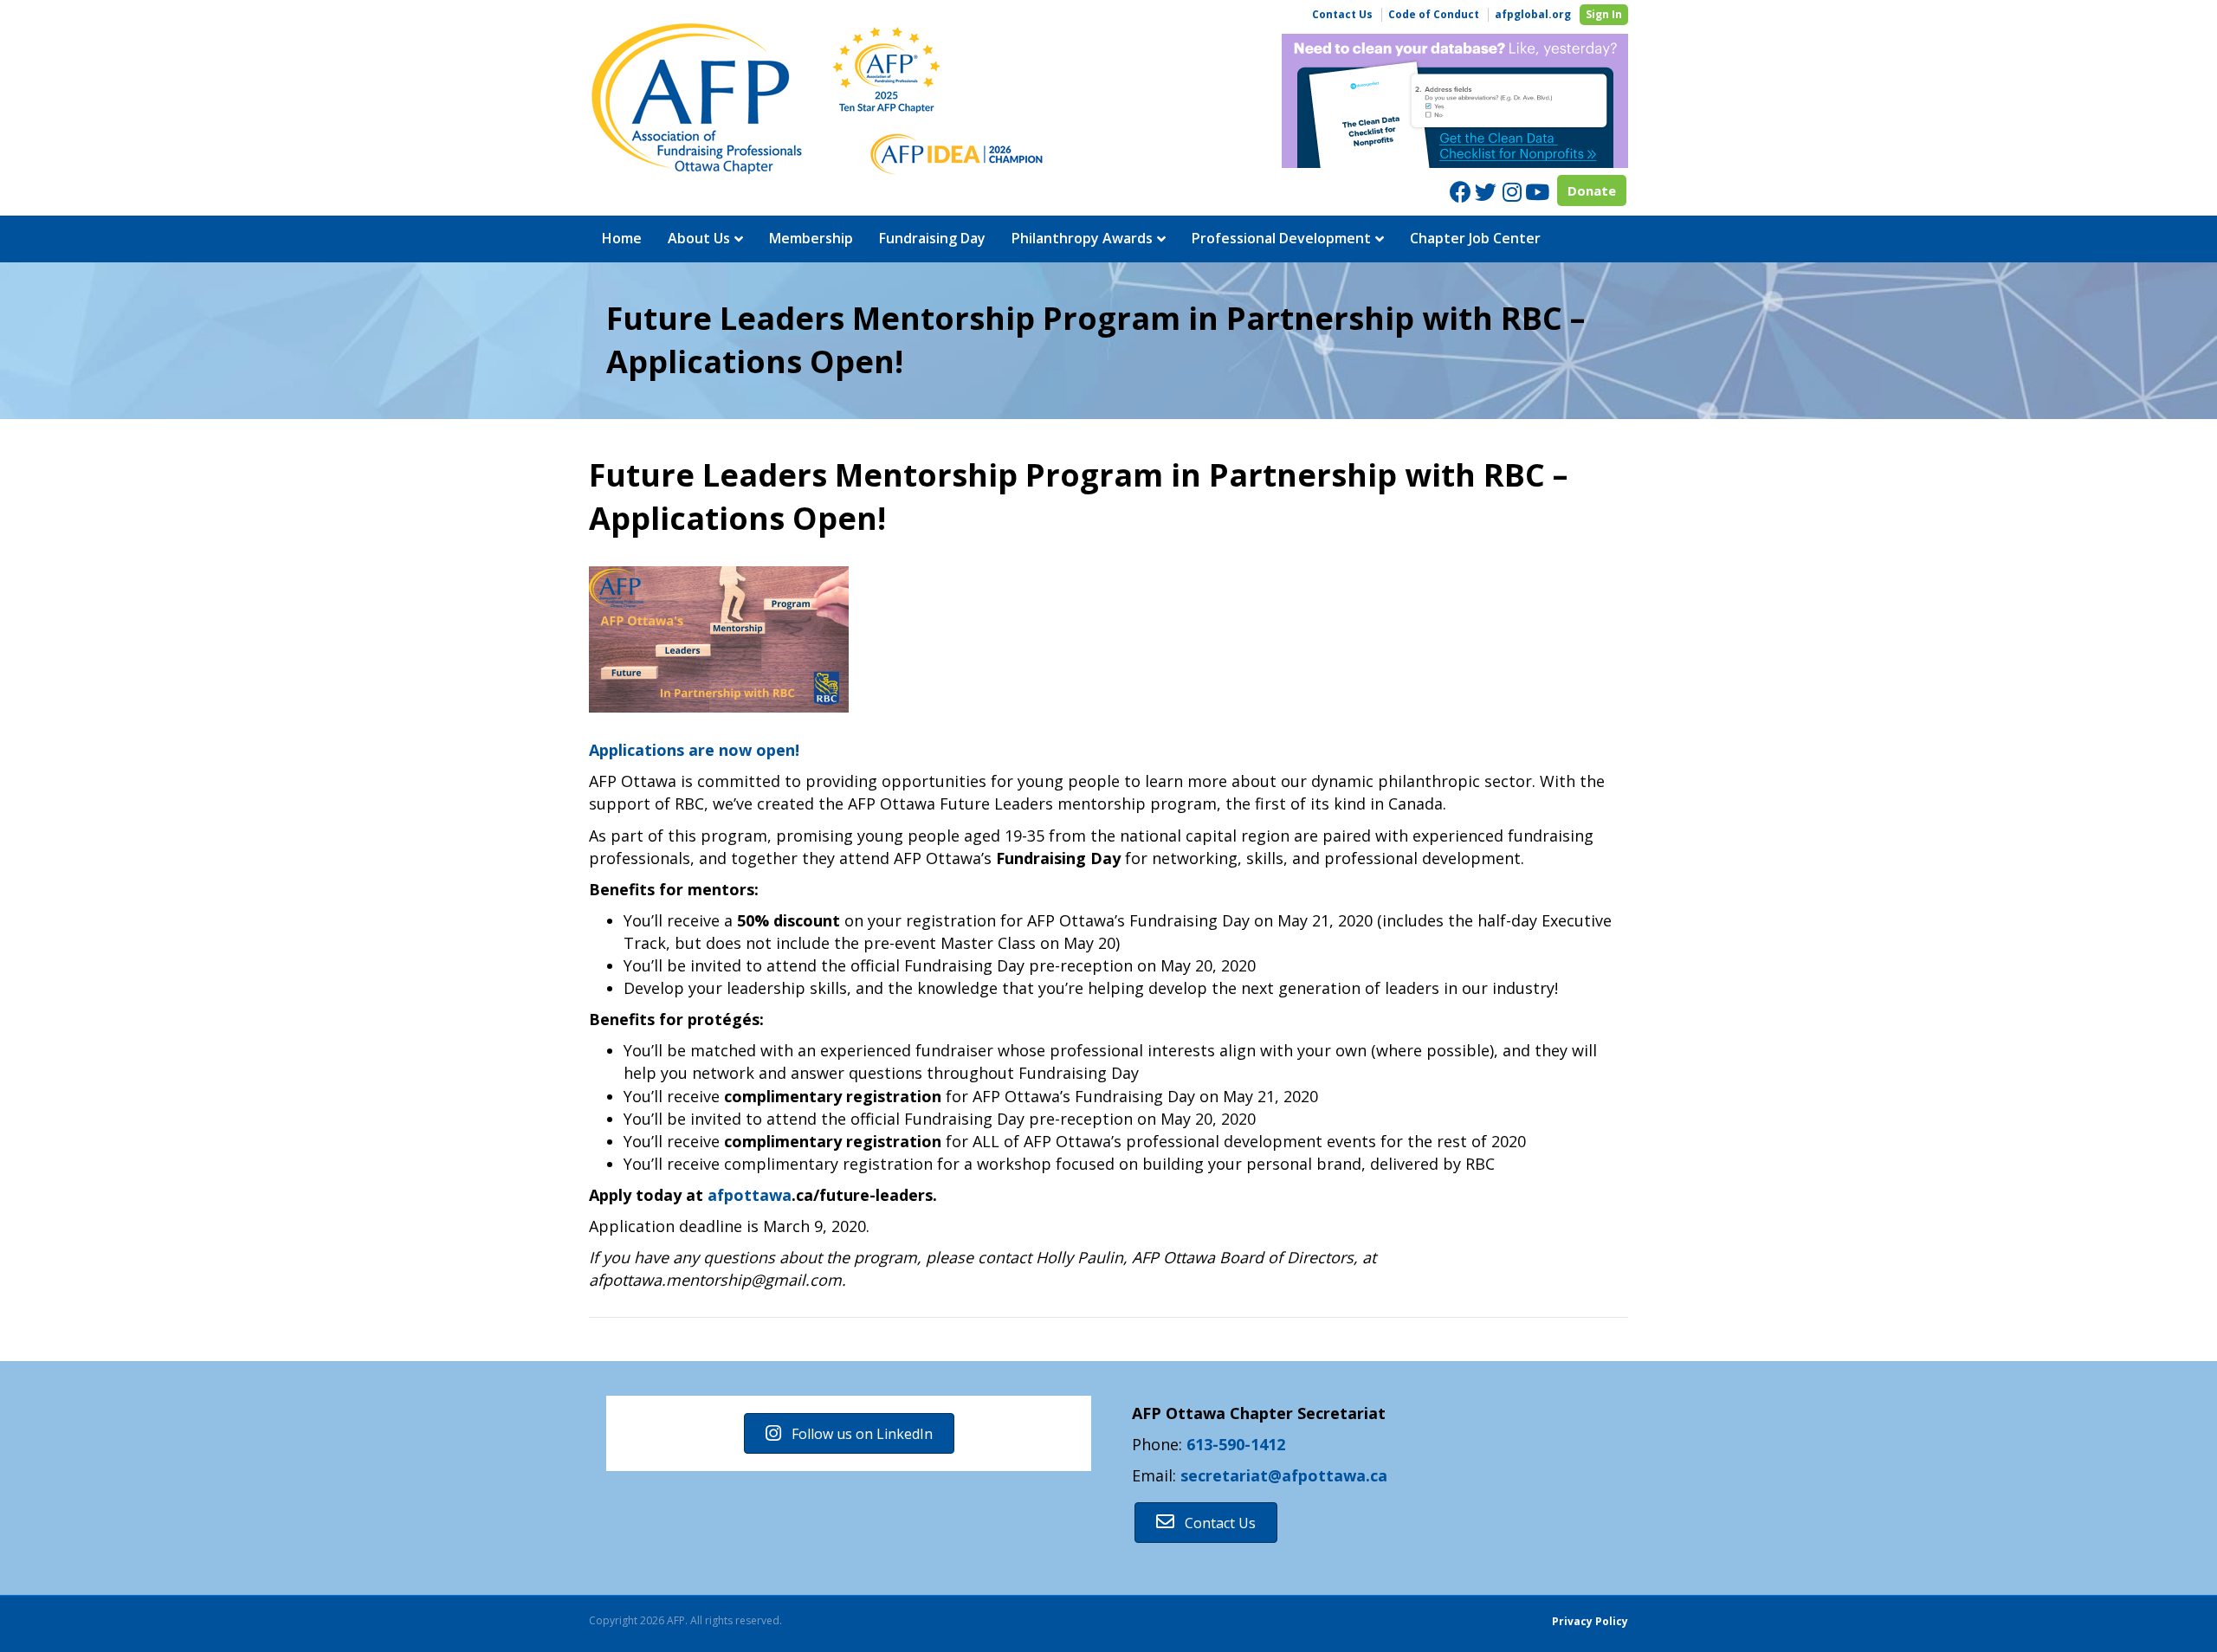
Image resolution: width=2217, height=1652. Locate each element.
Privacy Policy (1590, 1621)
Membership (811, 238)
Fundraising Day (932, 238)
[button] (849, 1433)
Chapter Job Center (1475, 238)
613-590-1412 (1236, 1444)
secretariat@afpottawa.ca (1284, 1475)
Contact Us (1342, 15)
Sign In (1604, 14)
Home (622, 238)
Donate (1592, 190)
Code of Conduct (1434, 15)
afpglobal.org (1533, 15)
